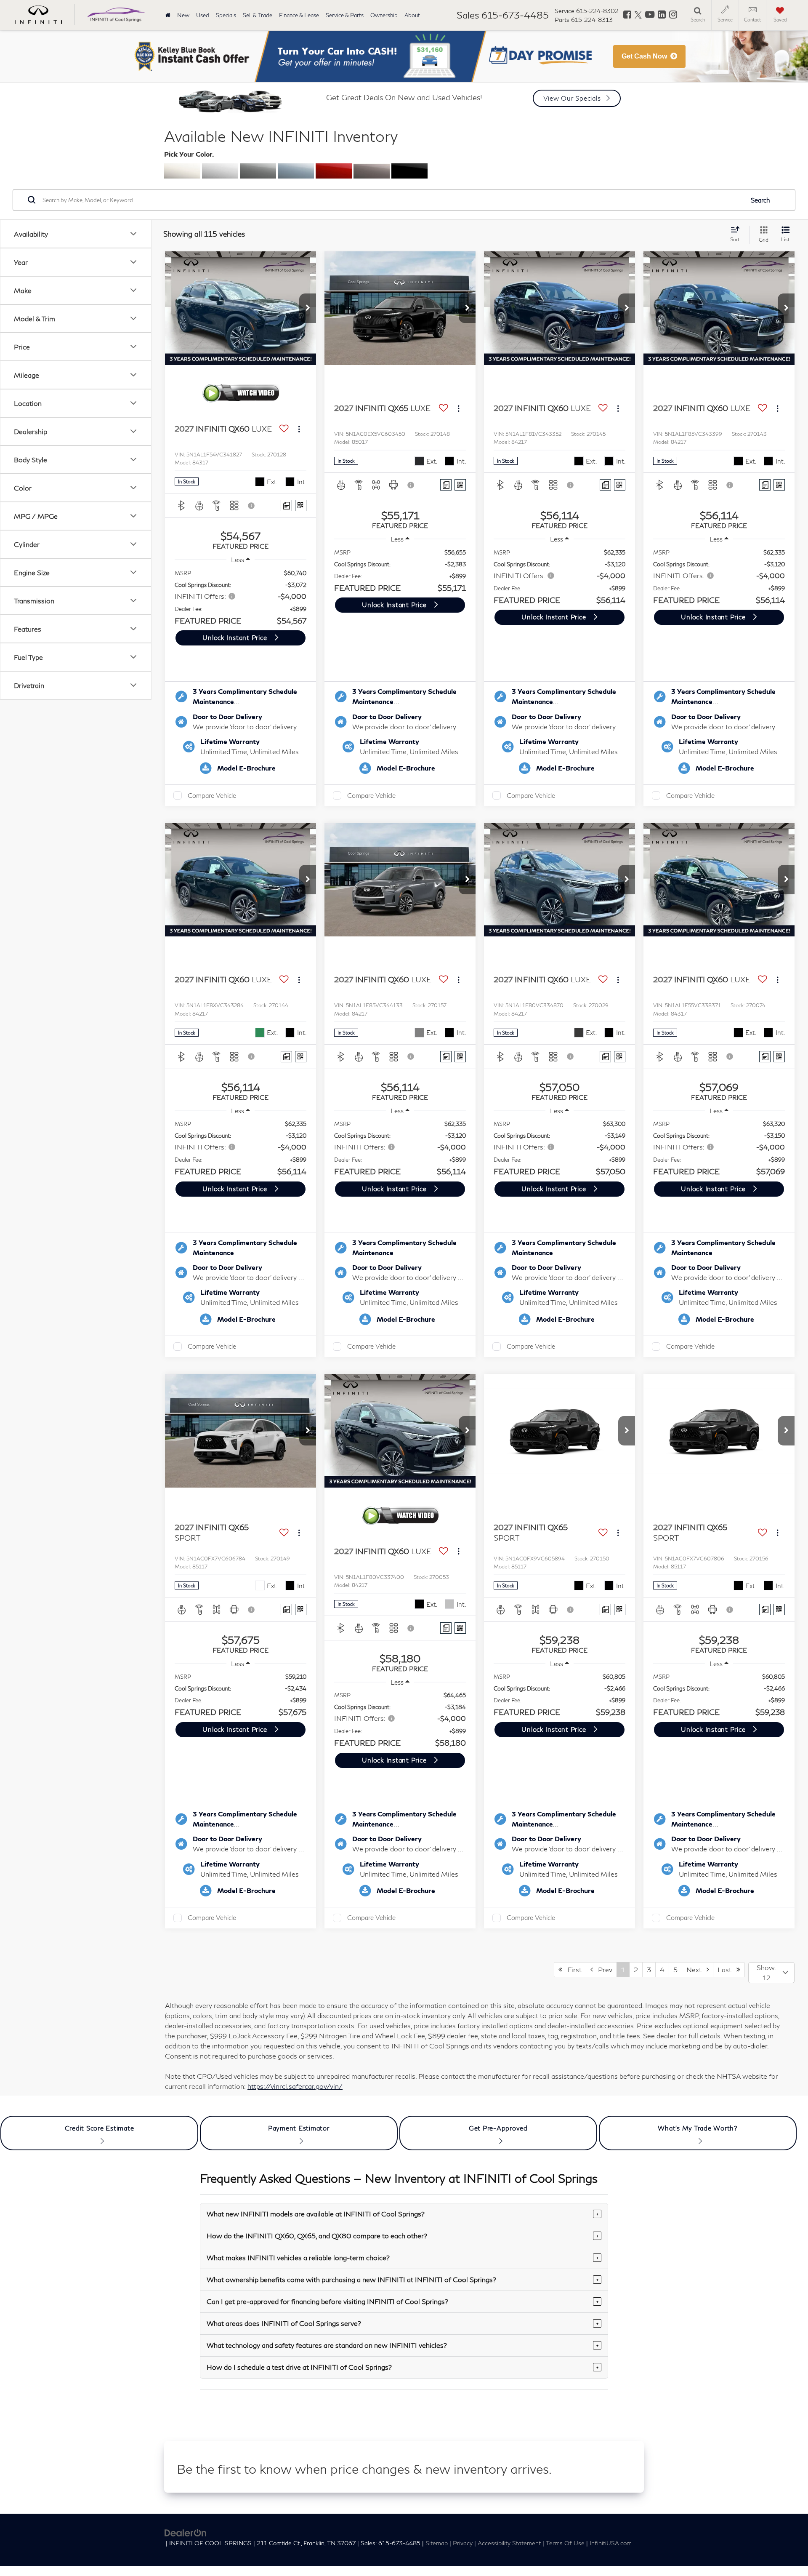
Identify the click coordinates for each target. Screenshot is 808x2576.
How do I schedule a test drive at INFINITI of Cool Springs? (403, 2367)
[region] (241, 597)
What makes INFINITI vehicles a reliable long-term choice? (403, 2257)
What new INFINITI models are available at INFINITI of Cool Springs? (403, 2214)
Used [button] (203, 15)
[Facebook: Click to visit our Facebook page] (627, 15)
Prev (603, 1969)
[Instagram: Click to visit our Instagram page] (673, 15)
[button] (308, 308)
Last (727, 1969)
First (572, 1969)
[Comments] (286, 505)
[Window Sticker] (301, 505)
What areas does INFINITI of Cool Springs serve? (403, 2323)
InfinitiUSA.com (611, 2543)
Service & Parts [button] (345, 15)
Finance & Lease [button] (299, 15)
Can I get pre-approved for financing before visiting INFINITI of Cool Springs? (403, 2301)
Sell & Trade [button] (258, 15)
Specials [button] (226, 15)
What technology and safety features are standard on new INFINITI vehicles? (403, 2345)
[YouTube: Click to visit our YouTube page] (650, 15)
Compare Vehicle (212, 795)
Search (760, 200)
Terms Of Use (565, 2543)
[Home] (168, 15)
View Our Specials (572, 98)
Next (696, 1969)
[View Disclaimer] (252, 506)
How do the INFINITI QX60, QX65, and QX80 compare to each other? (403, 2236)
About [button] (412, 15)
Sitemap (437, 2543)
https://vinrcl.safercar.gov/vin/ (295, 2086)
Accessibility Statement (509, 2543)
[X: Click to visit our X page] (638, 15)
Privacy (463, 2543)
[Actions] (299, 429)
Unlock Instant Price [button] (236, 637)
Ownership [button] (384, 15)
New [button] (183, 15)
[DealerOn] (186, 2532)
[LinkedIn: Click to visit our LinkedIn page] (662, 15)
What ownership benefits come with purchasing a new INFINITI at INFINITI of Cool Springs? (403, 2279)
